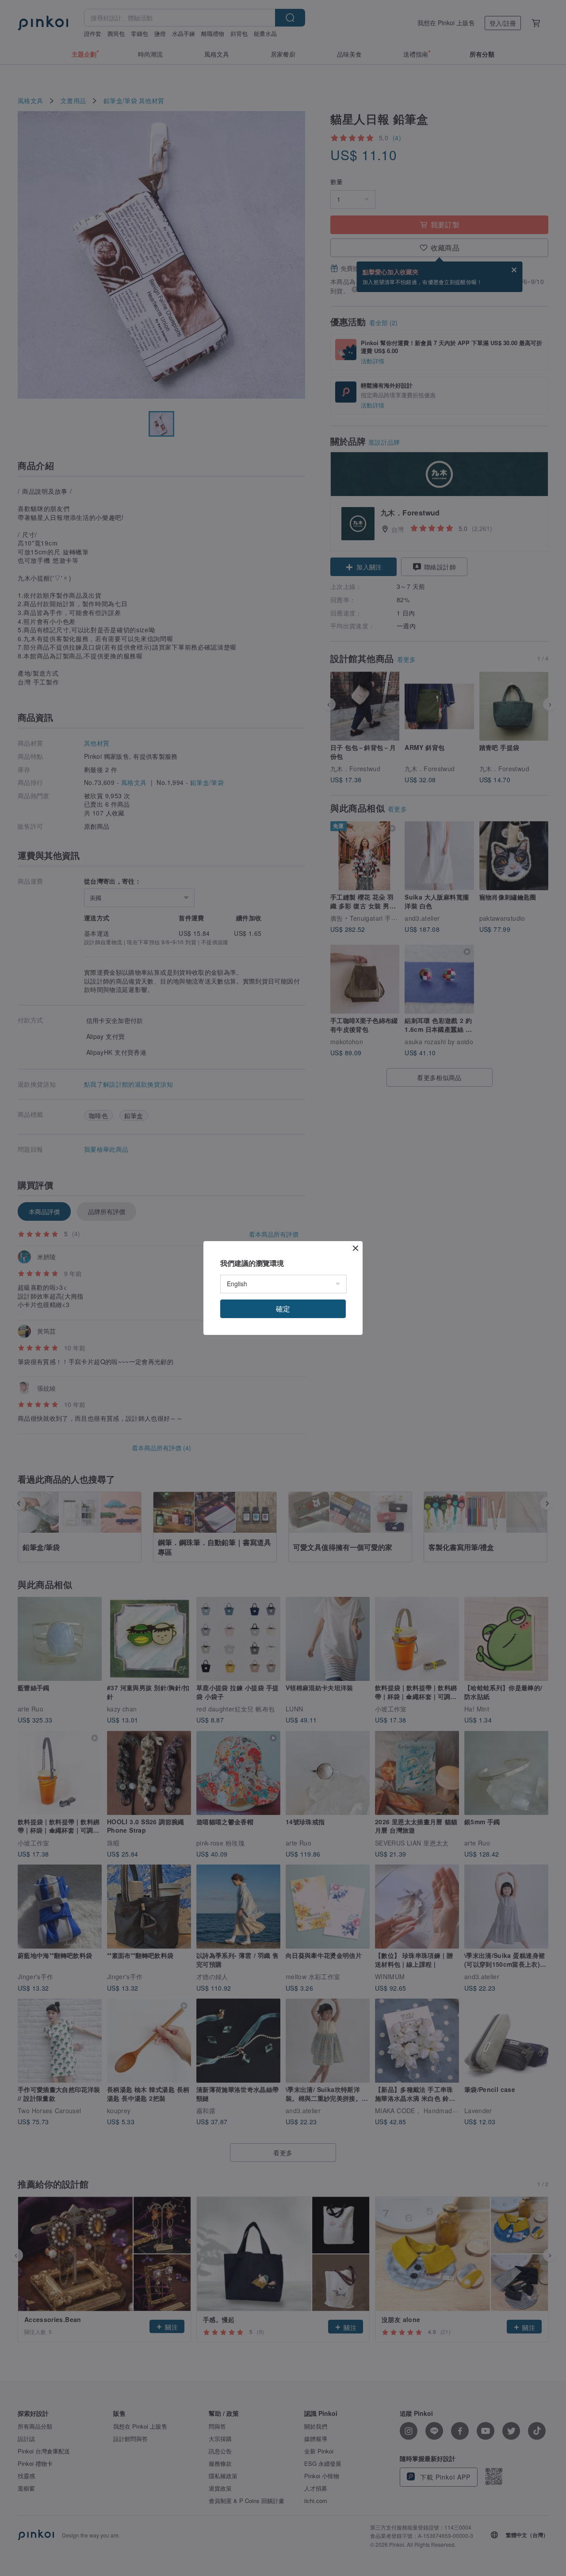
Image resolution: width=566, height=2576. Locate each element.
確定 (283, 1309)
